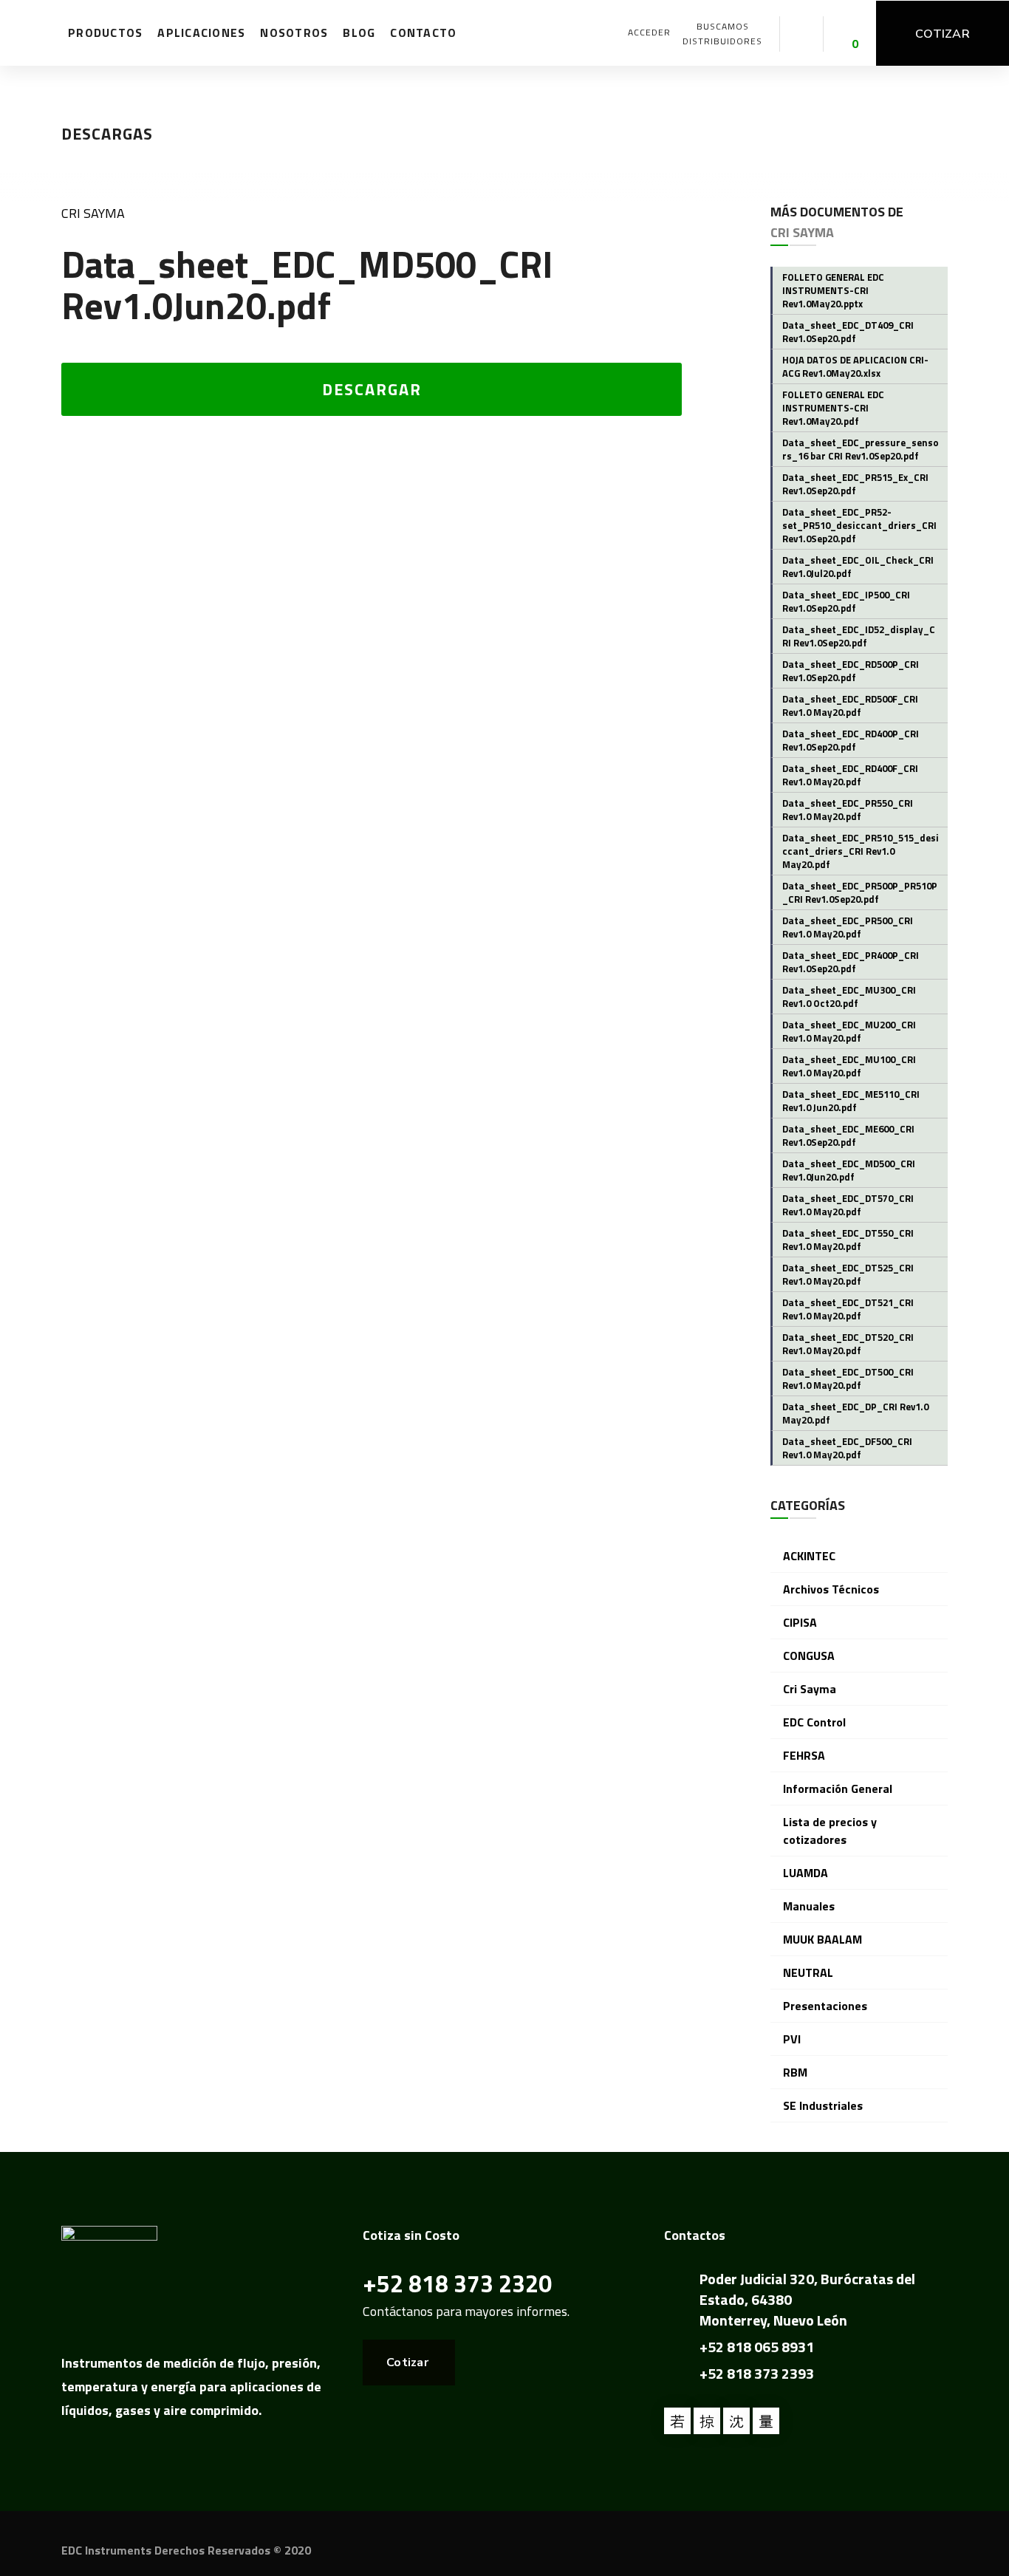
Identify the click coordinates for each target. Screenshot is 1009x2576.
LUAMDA (806, 1873)
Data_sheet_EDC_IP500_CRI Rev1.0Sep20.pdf (846, 601)
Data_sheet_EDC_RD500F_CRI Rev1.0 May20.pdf (850, 706)
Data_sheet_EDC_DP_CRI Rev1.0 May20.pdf (855, 1413)
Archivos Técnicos (831, 1589)
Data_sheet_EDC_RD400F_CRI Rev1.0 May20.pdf (850, 775)
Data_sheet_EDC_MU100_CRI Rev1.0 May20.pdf (849, 1066)
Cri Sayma (93, 213)
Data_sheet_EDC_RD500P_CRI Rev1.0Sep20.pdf (851, 671)
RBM (795, 2072)
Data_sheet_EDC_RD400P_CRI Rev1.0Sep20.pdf (851, 740)
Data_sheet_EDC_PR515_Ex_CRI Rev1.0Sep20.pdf (855, 484)
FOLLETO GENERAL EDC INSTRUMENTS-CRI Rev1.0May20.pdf (833, 408)
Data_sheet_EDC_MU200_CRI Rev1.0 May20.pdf (849, 1031)
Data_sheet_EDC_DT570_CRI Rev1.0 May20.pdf (848, 1205)
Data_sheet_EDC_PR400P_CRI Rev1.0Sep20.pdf (851, 962)
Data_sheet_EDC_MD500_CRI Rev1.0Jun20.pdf (849, 1170)
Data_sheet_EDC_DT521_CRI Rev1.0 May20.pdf (848, 1309)
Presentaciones (825, 2006)
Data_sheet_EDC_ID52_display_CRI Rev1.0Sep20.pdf (859, 636)
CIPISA (800, 1622)
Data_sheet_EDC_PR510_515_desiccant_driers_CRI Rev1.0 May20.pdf (861, 851)
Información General (838, 1788)
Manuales (809, 1906)
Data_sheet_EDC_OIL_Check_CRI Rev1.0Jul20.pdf (858, 567)
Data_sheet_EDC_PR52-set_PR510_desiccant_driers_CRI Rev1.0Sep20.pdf (859, 525)
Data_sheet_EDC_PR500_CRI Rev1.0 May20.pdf (848, 927)
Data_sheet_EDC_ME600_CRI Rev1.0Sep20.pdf (848, 1135)
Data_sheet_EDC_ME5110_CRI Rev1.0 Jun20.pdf (851, 1101)
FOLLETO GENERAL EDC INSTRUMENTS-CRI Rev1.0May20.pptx (833, 290)
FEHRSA (804, 1755)
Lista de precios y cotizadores (830, 1831)
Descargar (372, 389)
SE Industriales (823, 2105)
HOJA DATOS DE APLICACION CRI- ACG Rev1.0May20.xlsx (855, 366)
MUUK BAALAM (822, 1939)
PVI (792, 2039)
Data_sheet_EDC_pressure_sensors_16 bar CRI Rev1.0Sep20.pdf (861, 449)
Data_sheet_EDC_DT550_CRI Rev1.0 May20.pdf (848, 1240)
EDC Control (814, 1722)
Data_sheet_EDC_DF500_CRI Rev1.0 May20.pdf (847, 1448)
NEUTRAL (808, 1972)
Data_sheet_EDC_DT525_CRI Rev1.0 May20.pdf (848, 1274)
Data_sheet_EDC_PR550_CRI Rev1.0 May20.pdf (848, 810)
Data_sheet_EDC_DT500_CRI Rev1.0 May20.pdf (848, 1378)
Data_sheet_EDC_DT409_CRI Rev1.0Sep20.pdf (848, 332)
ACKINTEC (809, 1556)
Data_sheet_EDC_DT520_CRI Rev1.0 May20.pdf (848, 1344)
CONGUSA (809, 1656)
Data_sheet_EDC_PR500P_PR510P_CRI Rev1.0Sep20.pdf (860, 892)
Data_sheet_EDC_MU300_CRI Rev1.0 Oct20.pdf (849, 997)
